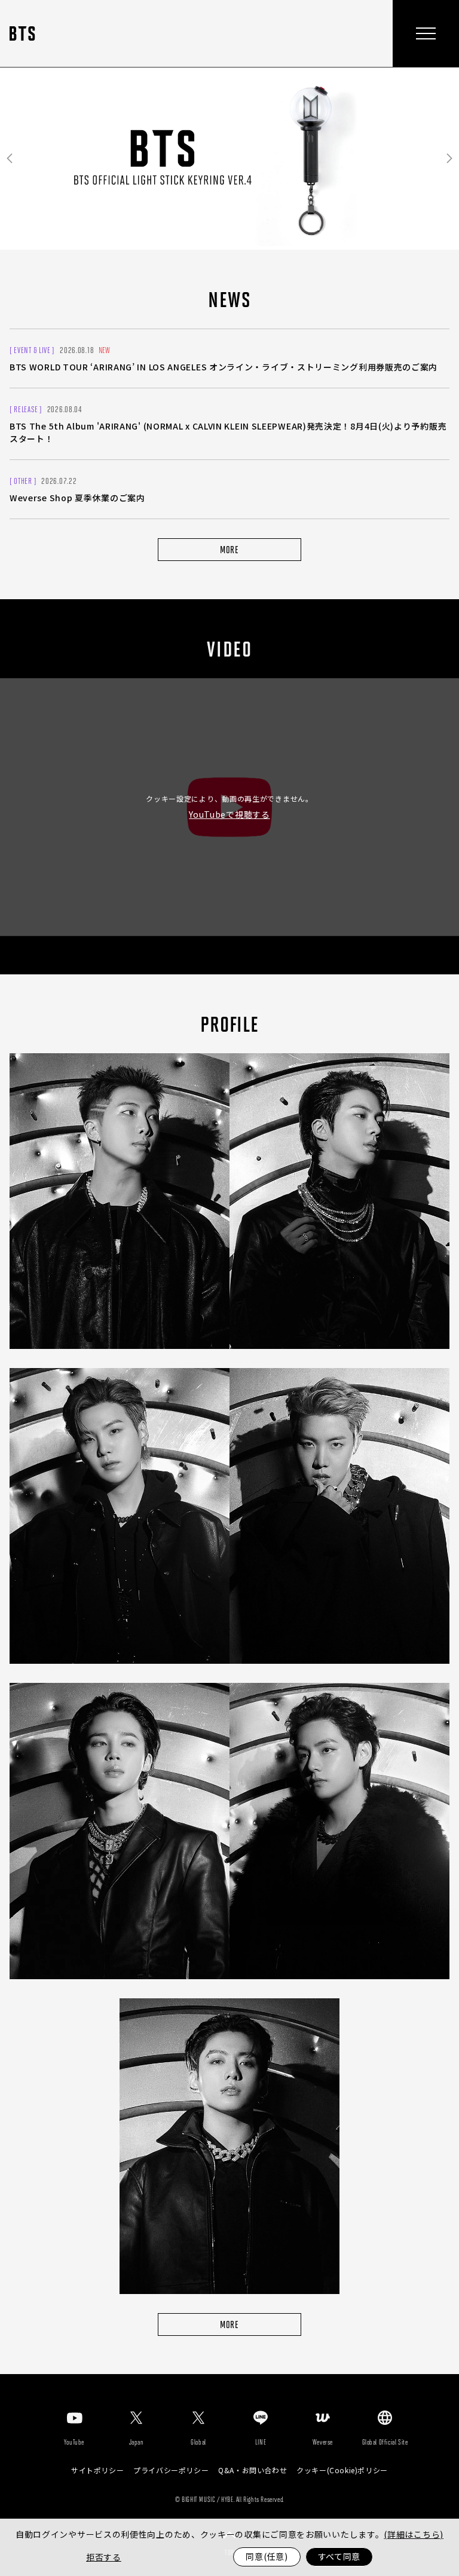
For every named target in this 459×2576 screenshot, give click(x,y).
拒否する (104, 2557)
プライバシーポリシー (171, 2470)
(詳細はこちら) (414, 2534)
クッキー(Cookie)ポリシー (342, 2470)
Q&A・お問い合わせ (253, 2470)
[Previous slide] (10, 159)
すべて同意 (339, 2556)
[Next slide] (449, 159)
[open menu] (426, 33)
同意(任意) (267, 2556)
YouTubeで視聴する (229, 814)
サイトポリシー (97, 2470)
